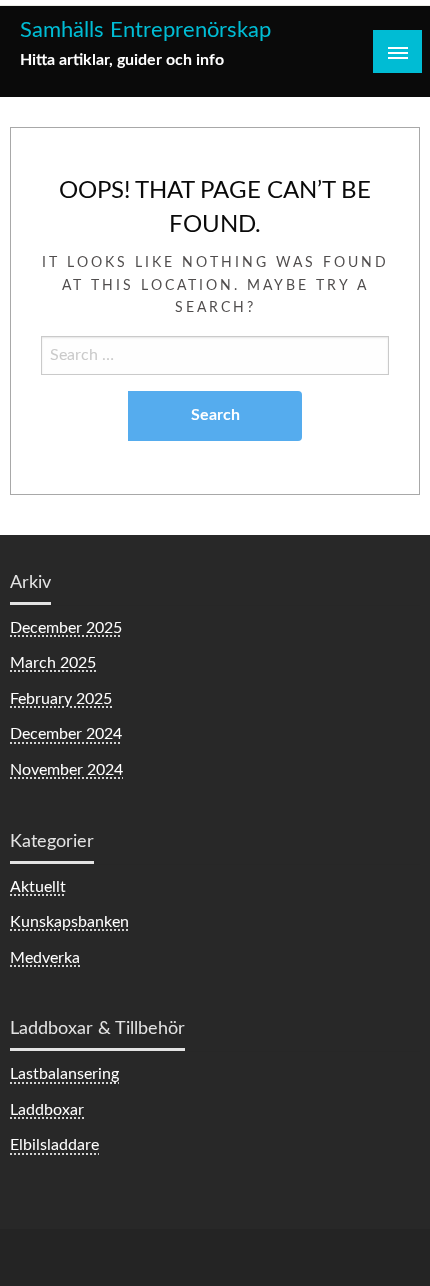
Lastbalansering (64, 1074)
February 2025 (61, 699)
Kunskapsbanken (69, 922)
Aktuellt (38, 887)
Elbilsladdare (54, 1145)
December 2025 (66, 628)
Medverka (45, 958)
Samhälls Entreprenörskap (145, 30)
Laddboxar (47, 1110)
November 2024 (66, 770)
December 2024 (66, 734)
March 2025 (53, 663)
